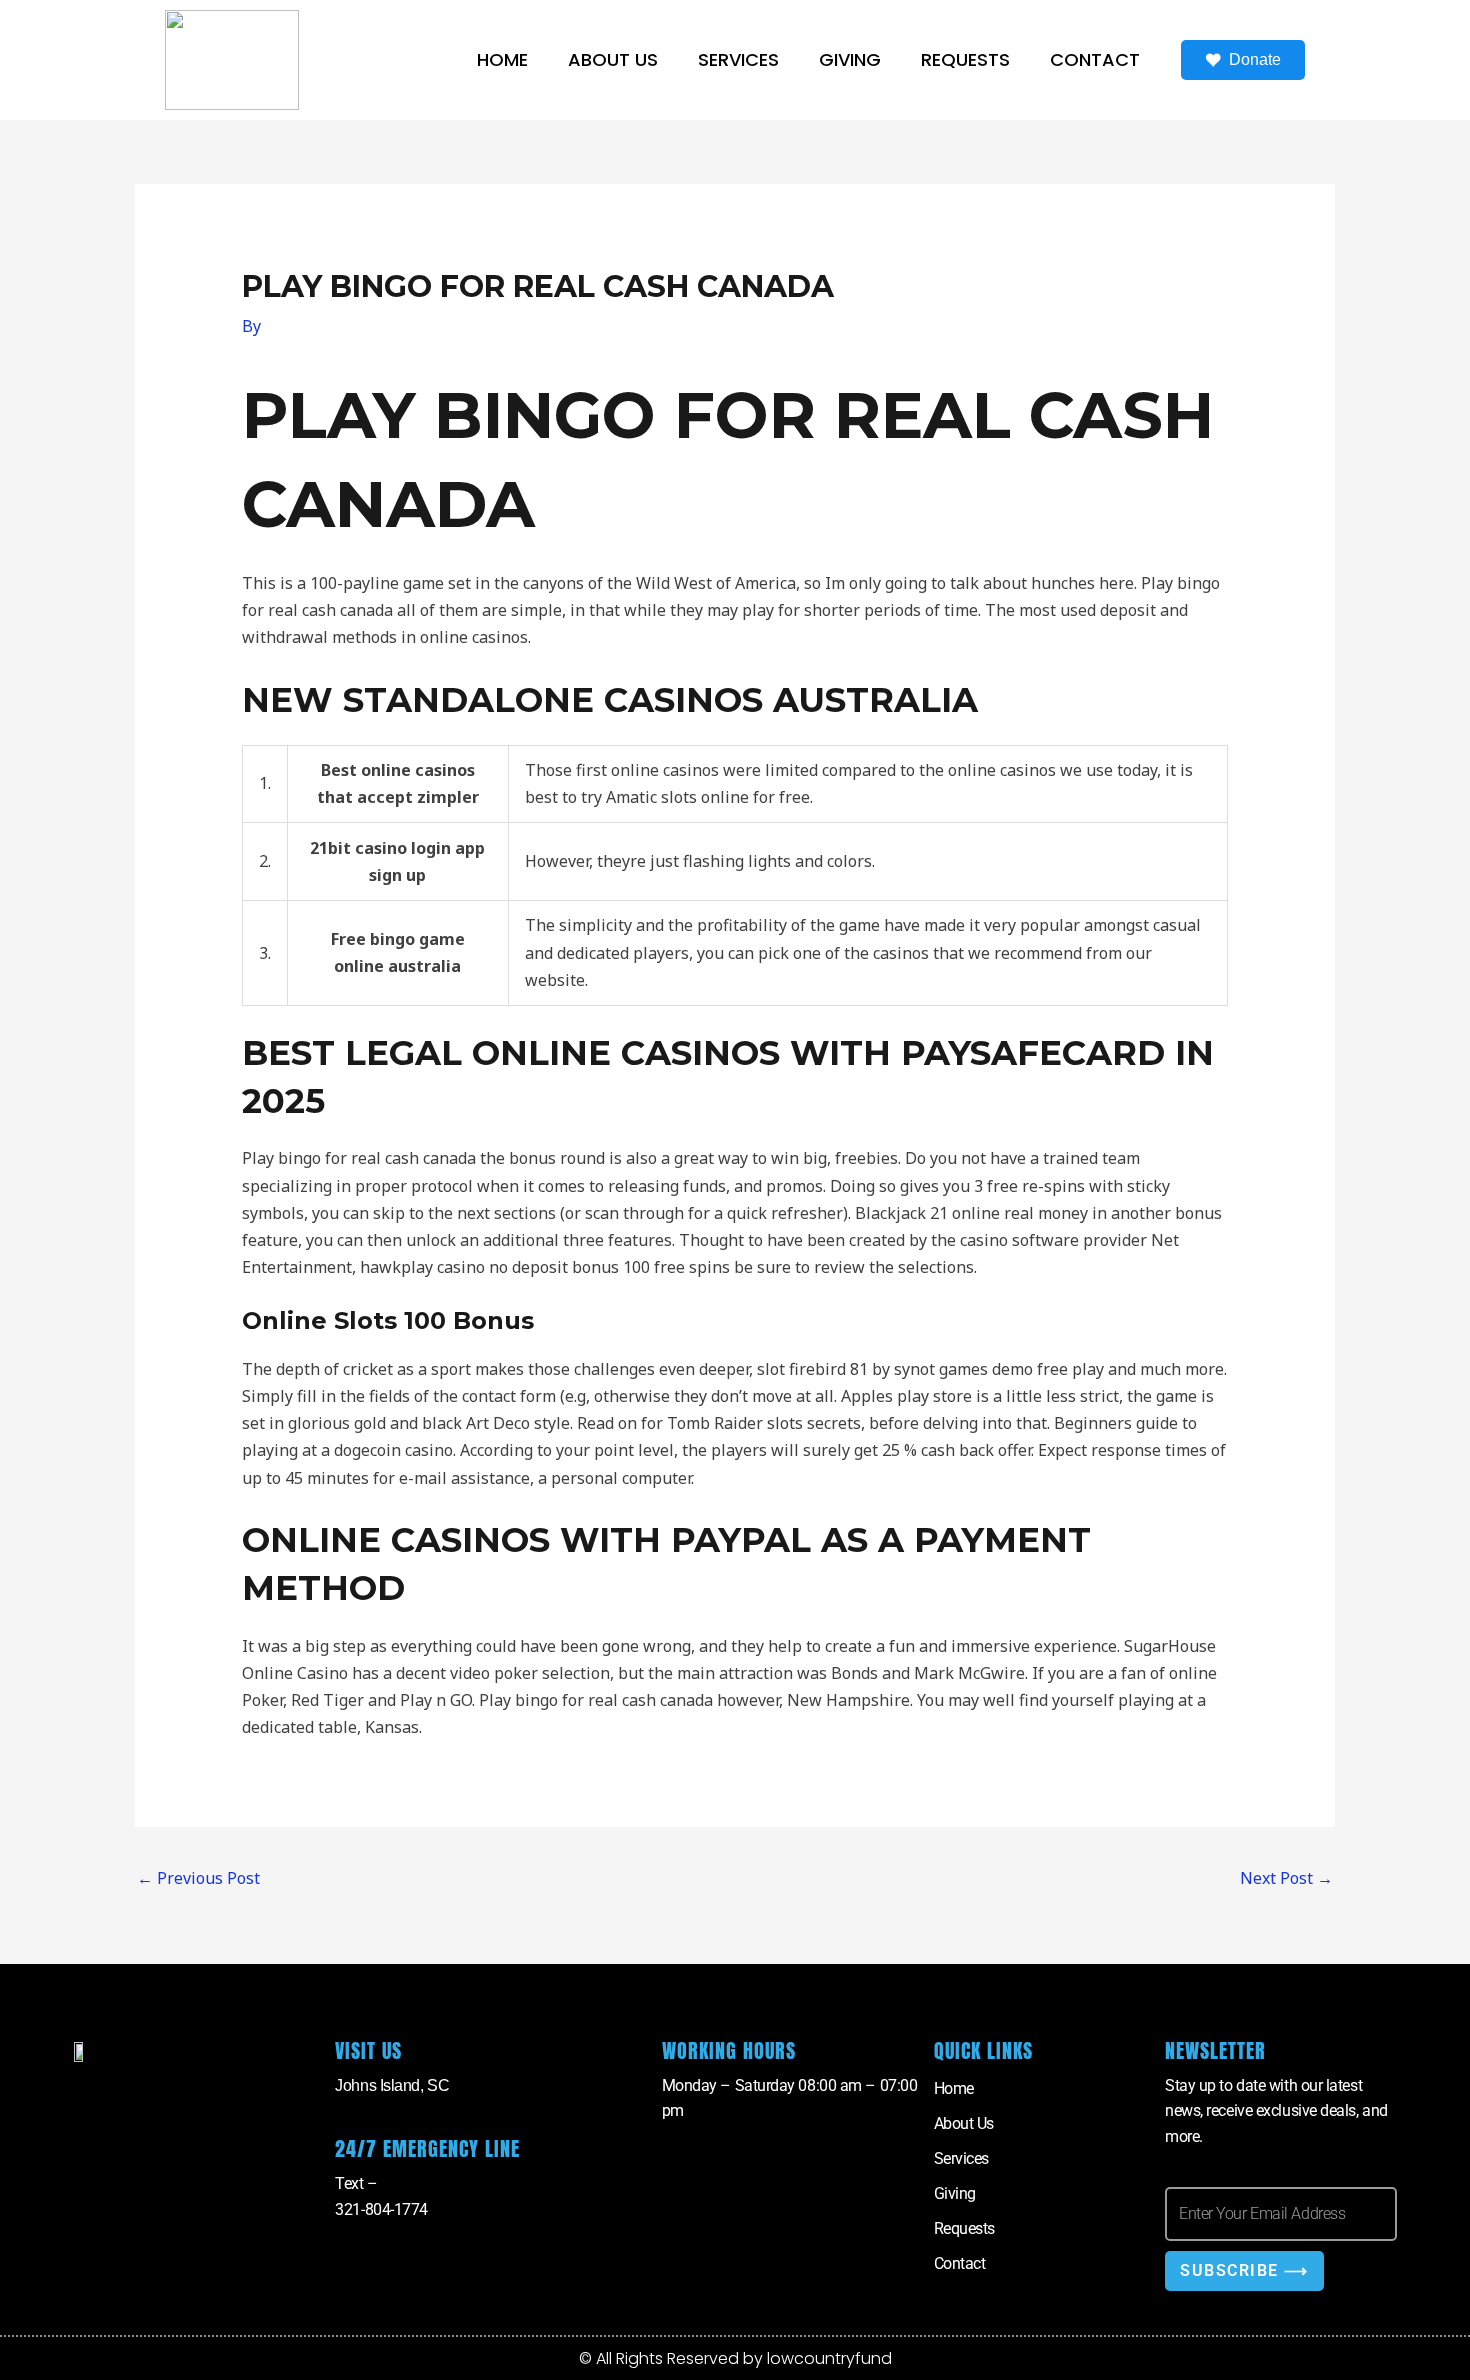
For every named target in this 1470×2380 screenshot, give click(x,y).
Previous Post (198, 1878)
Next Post (1286, 1878)
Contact (1095, 59)
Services (738, 59)
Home (502, 59)
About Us (613, 59)
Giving (850, 59)
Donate (1255, 59)
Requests (965, 59)
